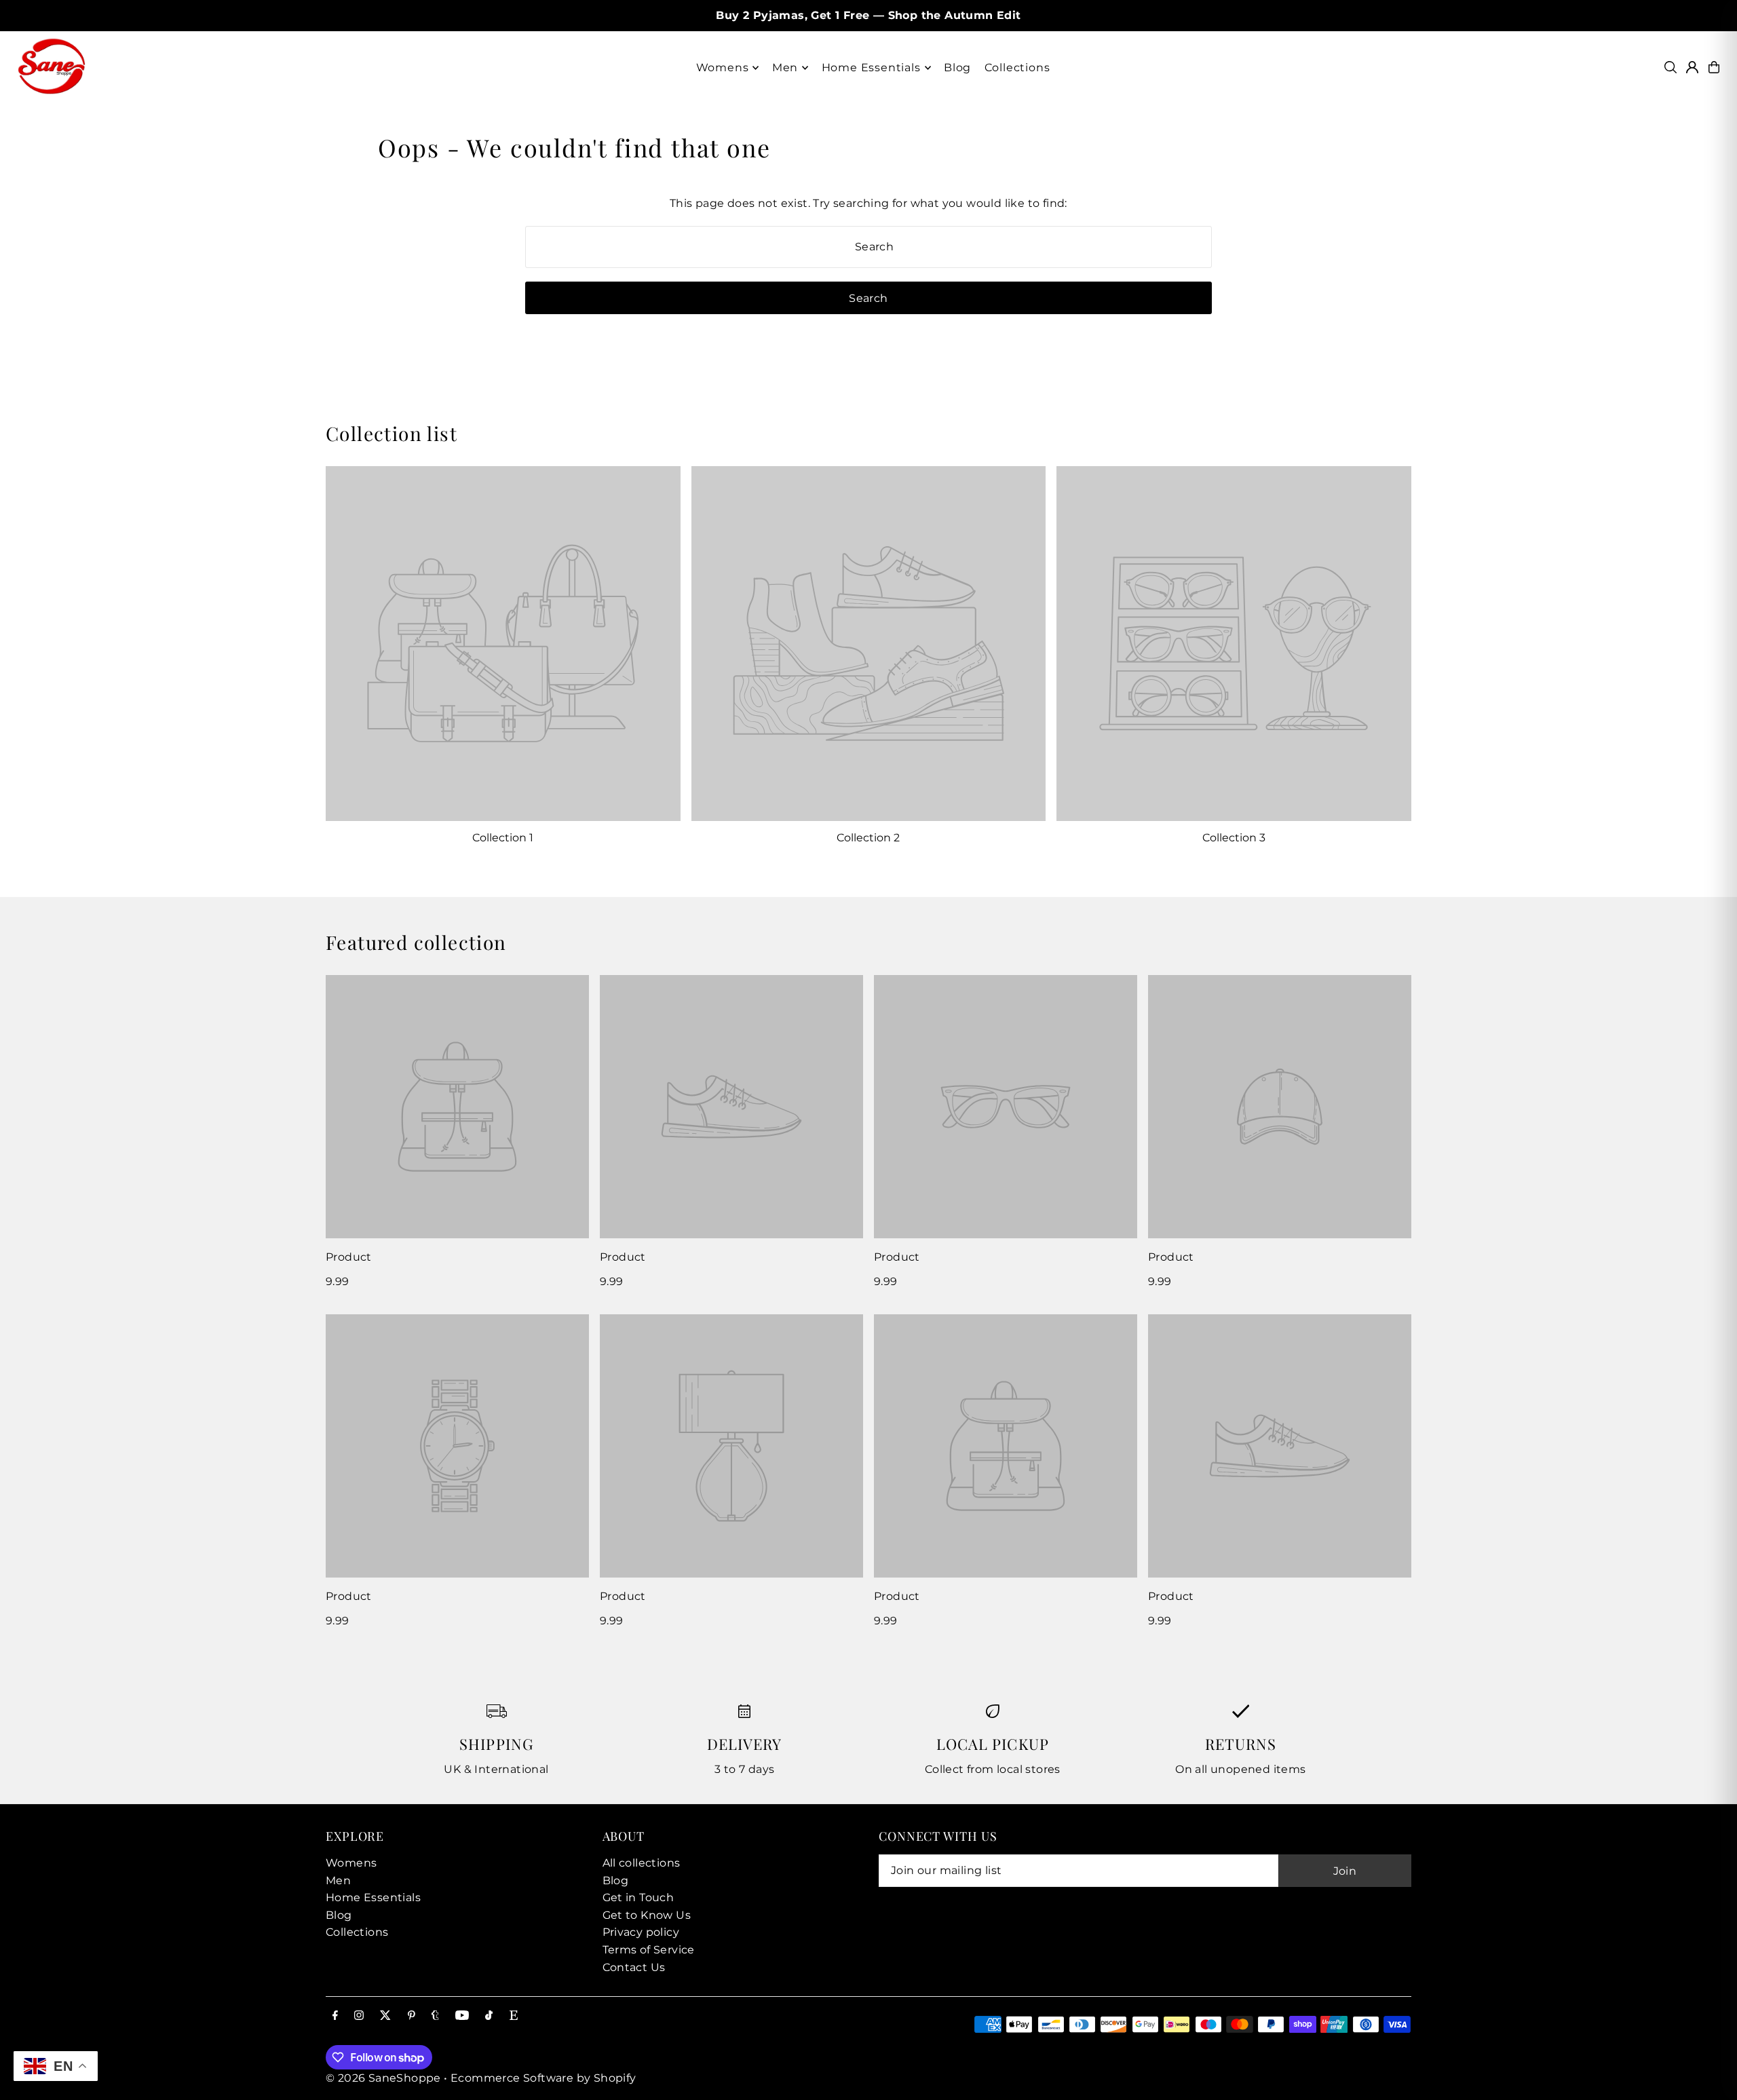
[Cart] (1714, 67)
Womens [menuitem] (723, 68)
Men (338, 1881)
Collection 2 (868, 838)
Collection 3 (1234, 838)
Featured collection (416, 942)
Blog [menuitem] (957, 68)
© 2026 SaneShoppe (383, 2078)
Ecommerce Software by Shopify (543, 2078)
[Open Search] (1671, 67)
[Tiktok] (489, 2016)
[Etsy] (514, 2016)
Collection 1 (503, 838)
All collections (642, 1863)
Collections (357, 1932)
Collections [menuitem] (1017, 68)
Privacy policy (641, 1932)
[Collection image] (503, 644)
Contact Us (634, 1967)
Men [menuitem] (785, 68)
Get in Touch (638, 1897)
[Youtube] (462, 2016)
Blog (339, 1915)
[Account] (1692, 67)
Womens (351, 1863)
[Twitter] (385, 2016)
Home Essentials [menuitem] (871, 68)
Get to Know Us (647, 1915)
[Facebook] (335, 2016)
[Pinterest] (412, 2016)
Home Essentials (373, 1897)
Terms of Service (649, 1950)
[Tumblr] (435, 2016)
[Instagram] (359, 2016)
